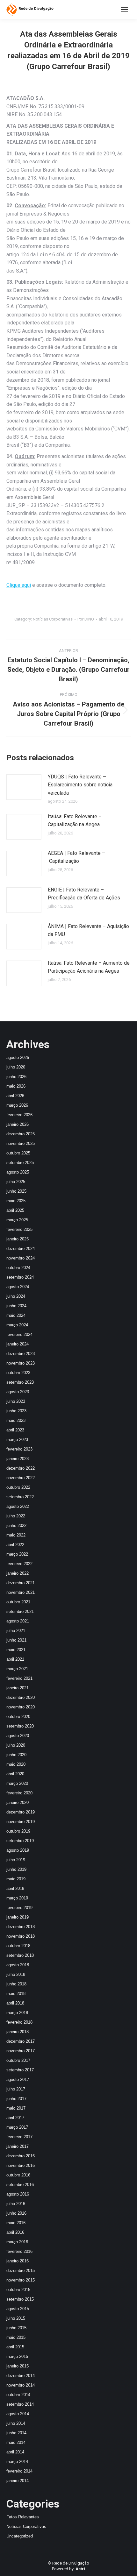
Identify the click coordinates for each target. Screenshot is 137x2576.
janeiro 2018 (18, 2032)
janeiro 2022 (18, 1573)
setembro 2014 (20, 2404)
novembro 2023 (21, 1363)
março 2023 (17, 1440)
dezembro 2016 (21, 2156)
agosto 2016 (18, 2194)
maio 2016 (16, 2223)
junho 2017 (16, 2099)
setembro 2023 (20, 1382)
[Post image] (24, 787)
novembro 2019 (21, 1822)
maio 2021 (16, 1650)
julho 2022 (16, 1516)
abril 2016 (15, 2232)
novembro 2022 (21, 1478)
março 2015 (17, 2356)
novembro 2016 (21, 2165)
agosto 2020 (18, 1736)
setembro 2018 (20, 1955)
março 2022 (17, 1554)
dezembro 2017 (21, 2041)
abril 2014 (15, 2452)
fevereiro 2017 (19, 2137)
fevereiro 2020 (19, 1793)
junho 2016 (16, 2213)
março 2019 (17, 1898)
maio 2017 (16, 2108)
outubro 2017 (18, 2060)
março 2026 (17, 1105)
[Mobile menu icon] (124, 10)
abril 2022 (15, 1545)
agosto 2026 (18, 1057)
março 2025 (17, 1220)
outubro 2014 (18, 2395)
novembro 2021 (21, 1592)
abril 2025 (15, 1210)
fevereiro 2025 (19, 1229)
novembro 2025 (21, 1143)
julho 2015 (16, 2318)
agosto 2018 (18, 1965)
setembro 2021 (20, 1611)
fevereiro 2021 (19, 1678)
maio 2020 (16, 1764)
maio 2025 (16, 1201)
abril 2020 (15, 1774)
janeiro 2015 (18, 2366)
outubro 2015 (18, 2290)
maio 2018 (16, 1994)
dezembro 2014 (21, 2376)
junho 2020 (16, 1755)
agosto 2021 (18, 1621)
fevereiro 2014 (19, 2471)
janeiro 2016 (18, 2261)
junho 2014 (16, 2433)
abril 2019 (15, 1888)
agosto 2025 (18, 1172)
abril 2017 (15, 2118)
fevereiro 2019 (19, 1908)
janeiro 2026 (18, 1124)
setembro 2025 (20, 1163)
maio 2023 (16, 1420)
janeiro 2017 (18, 2146)
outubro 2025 (18, 1153)
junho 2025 (16, 1191)
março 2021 (17, 1669)
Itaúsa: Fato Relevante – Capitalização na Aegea (75, 821)
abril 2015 (15, 2347)
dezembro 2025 (21, 1134)
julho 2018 (16, 1974)
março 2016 (17, 2242)
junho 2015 (16, 2328)
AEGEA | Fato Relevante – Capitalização (76, 857)
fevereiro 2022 (19, 1564)
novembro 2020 (21, 1707)
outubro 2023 (18, 1373)
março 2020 (17, 1783)
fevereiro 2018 (19, 2022)
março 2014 (17, 2462)
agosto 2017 (18, 2079)
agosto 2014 (18, 2414)
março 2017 (17, 2127)
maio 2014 (16, 2442)
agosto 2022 (18, 1506)
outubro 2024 (18, 1268)
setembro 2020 (20, 1726)
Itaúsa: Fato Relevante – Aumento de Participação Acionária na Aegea (89, 967)
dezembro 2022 (21, 1468)
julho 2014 (16, 2423)
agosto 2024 (18, 1287)
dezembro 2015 (21, 2271)
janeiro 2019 (18, 1917)
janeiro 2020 (18, 1802)
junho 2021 (16, 1640)
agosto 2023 (18, 1392)
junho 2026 (16, 1077)
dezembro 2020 (21, 1697)
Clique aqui (19, 585)
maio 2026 (16, 1086)
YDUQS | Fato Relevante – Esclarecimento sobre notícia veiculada (80, 785)
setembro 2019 (20, 1841)
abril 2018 (15, 2003)
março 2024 (17, 1325)
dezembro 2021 (21, 1583)
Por (86, 619)
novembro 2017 (21, 2051)
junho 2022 (16, 1526)
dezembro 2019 (21, 1812)
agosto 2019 (18, 1850)
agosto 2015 (18, 2309)
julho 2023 (16, 1401)
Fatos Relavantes (23, 2517)
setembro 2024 (20, 1277)
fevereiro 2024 (19, 1334)
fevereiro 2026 (19, 1115)
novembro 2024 (21, 1258)
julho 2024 (16, 1296)
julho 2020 (16, 1745)
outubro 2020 (18, 1717)
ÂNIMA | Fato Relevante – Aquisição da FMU (88, 930)
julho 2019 (16, 1860)
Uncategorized (20, 2536)
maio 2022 (16, 1535)
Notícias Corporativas (53, 619)
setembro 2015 (20, 2299)
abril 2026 (15, 1096)
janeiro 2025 (18, 1239)
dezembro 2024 (21, 1249)
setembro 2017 (20, 2070)
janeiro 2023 (18, 1459)
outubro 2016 (18, 2175)
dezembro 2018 (21, 1927)
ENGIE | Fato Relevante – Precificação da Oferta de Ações (84, 894)
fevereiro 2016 (19, 2251)
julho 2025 (16, 1182)
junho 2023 (16, 1411)
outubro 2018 (18, 1946)
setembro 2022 (20, 1497)
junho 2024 (16, 1306)
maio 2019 (16, 1879)
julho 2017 (16, 2089)
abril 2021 (15, 1659)
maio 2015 (16, 2337)
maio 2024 (16, 1315)
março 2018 (17, 2013)
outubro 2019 (18, 1831)
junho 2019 (16, 1869)
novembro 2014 (21, 2385)
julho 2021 (16, 1631)
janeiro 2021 (18, 1688)
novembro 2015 (21, 2280)
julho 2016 (16, 2204)
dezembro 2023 (21, 1354)
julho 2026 (16, 1067)
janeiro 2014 (18, 2481)
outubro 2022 (18, 1487)
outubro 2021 (18, 1602)
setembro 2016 (20, 2185)
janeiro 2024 (18, 1344)
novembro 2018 (21, 1936)
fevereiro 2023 (19, 1449)
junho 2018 (16, 1984)
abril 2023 (15, 1430)
